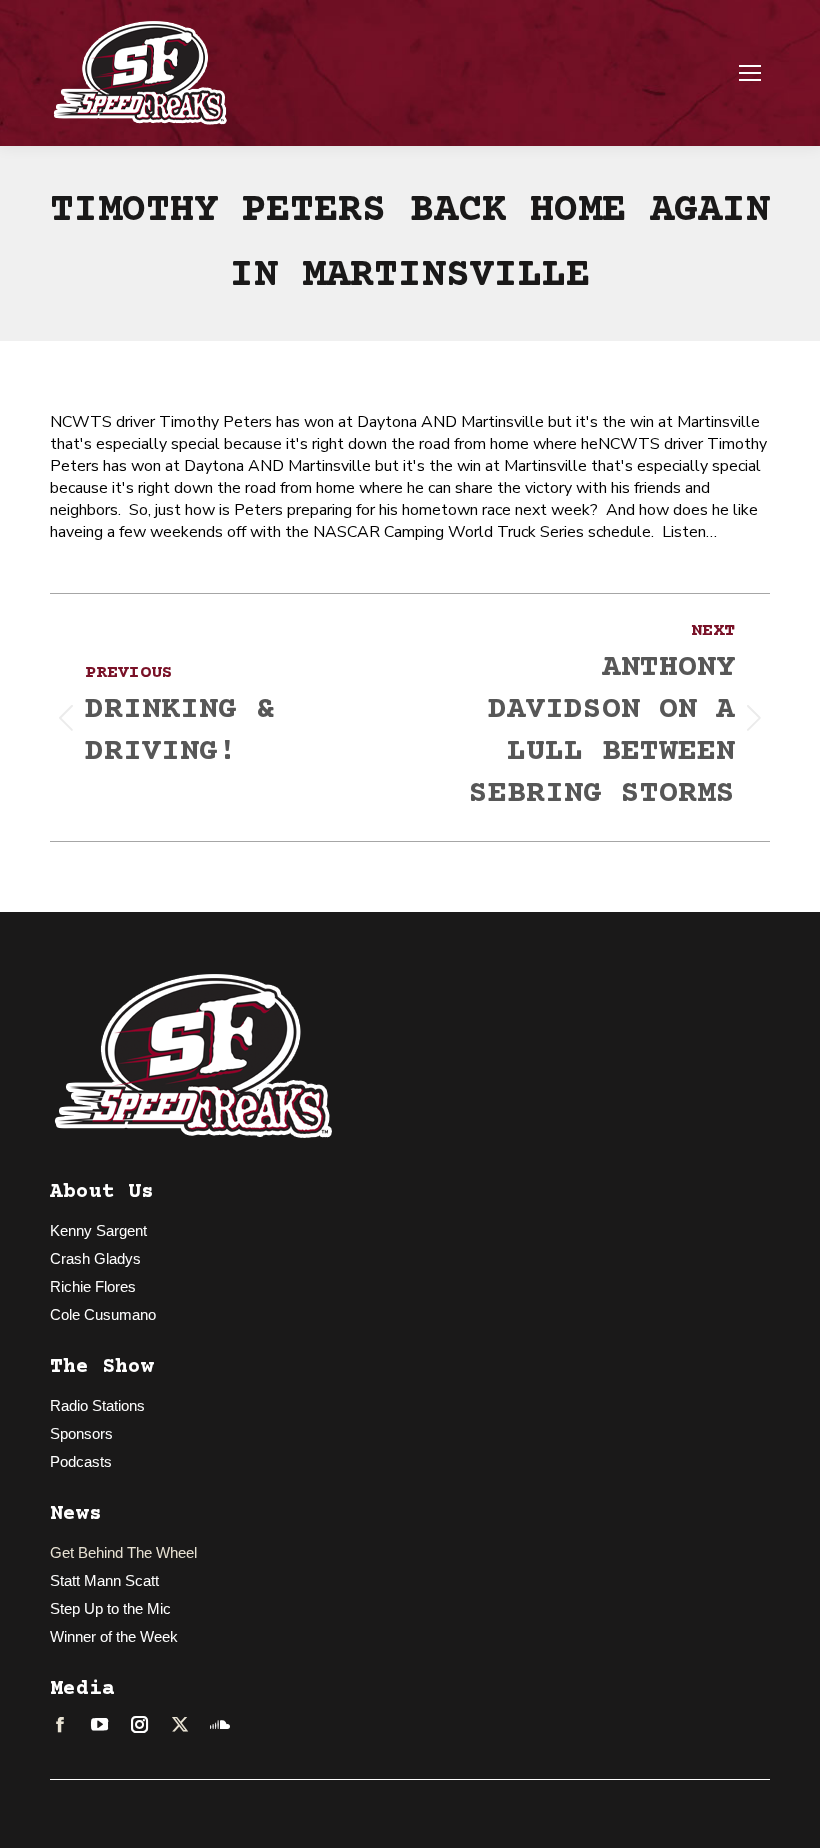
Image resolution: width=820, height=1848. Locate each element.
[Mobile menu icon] (750, 73)
